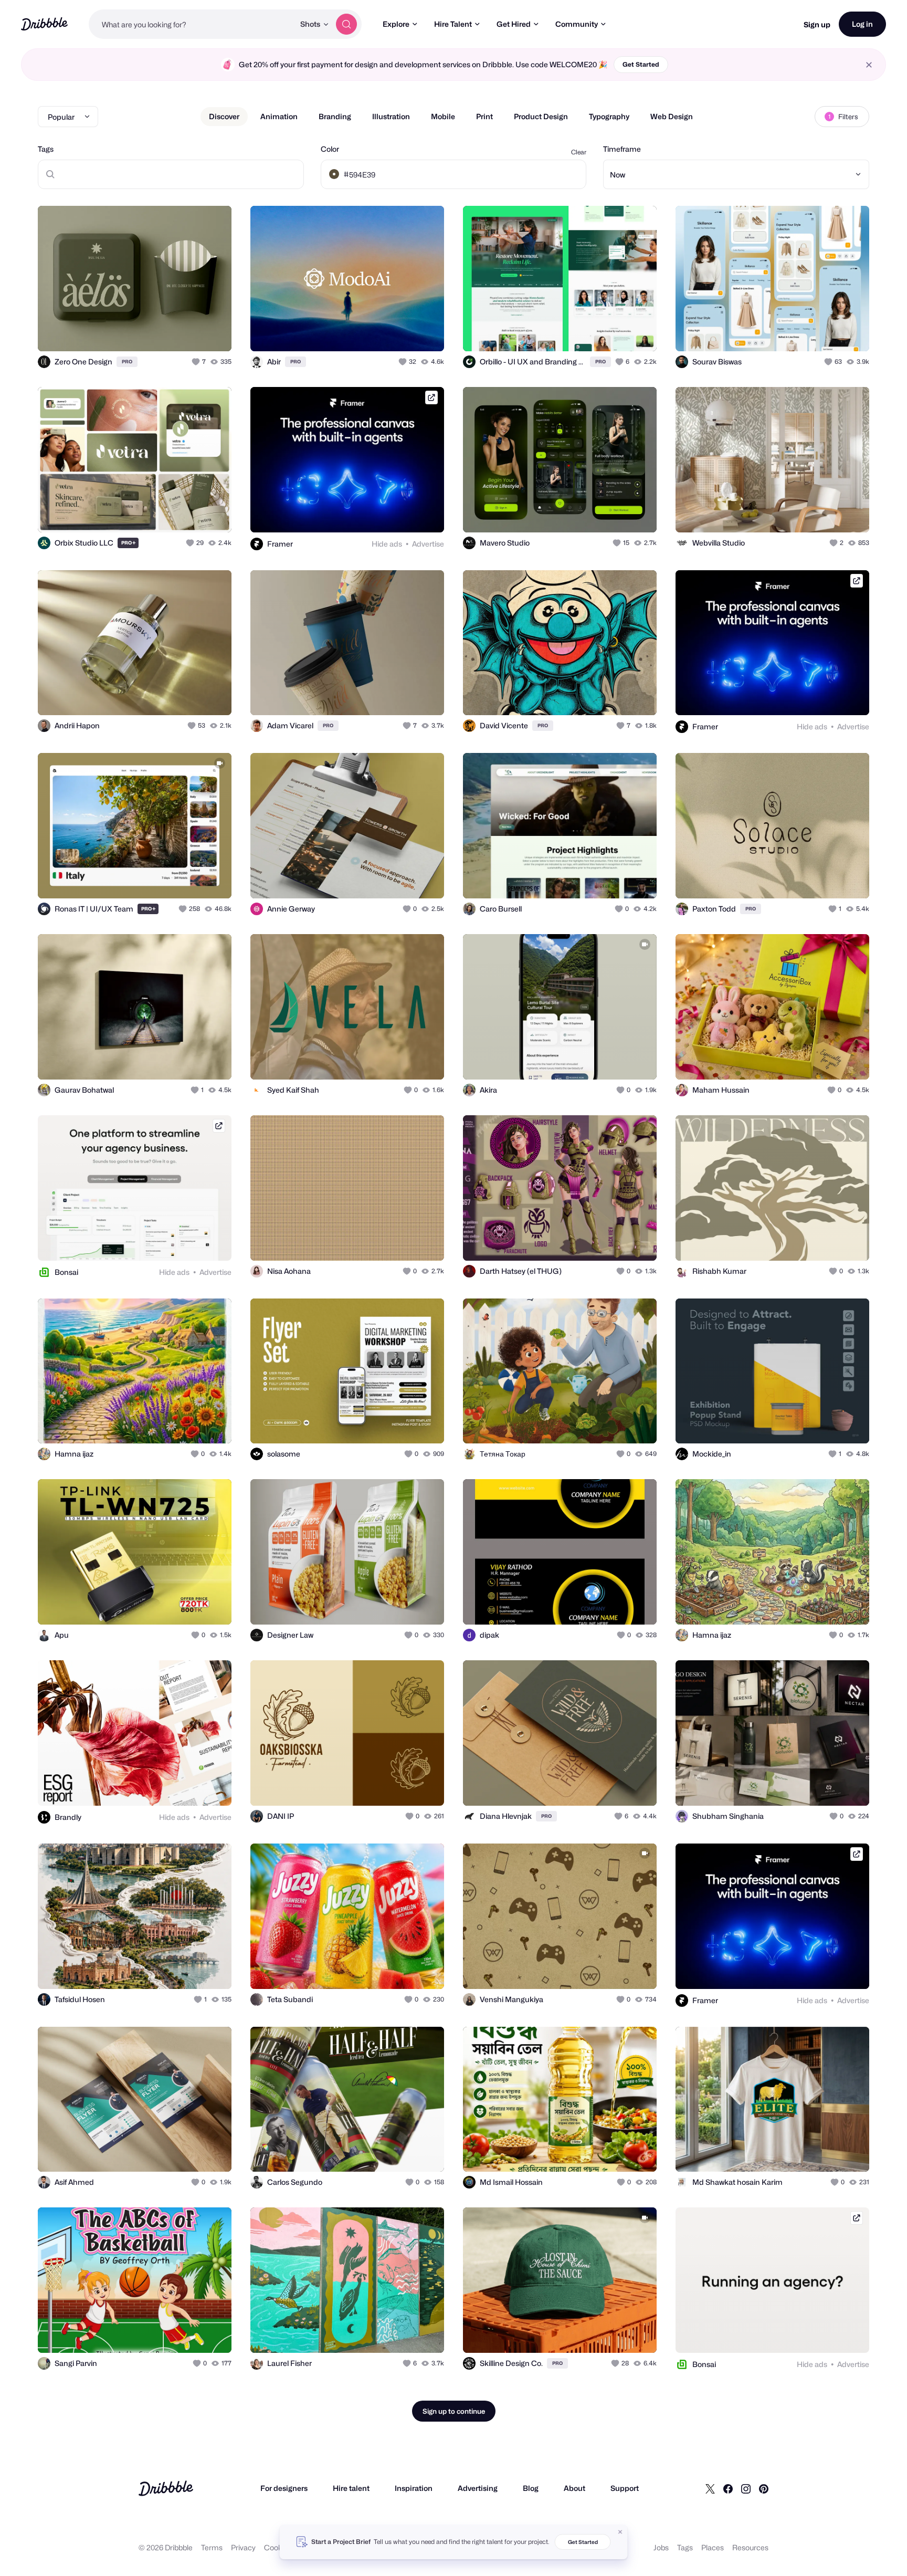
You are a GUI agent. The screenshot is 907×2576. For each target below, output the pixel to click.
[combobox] (192, 24)
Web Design (672, 116)
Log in (862, 24)
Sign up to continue (454, 2411)
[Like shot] (212, 332)
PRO (127, 362)
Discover (224, 116)
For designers (284, 2488)
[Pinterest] (764, 2488)
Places (713, 2547)
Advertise (428, 544)
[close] (869, 65)
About (574, 2488)
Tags (46, 149)
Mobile (443, 116)
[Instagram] (746, 2488)
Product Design (541, 116)
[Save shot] (191, 332)
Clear (579, 152)
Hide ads (387, 544)
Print (484, 116)
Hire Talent (453, 24)
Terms (212, 2547)
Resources (750, 2547)
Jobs (661, 2547)
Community (577, 24)
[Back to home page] (44, 24)
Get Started (641, 64)
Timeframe (622, 149)
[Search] (346, 24)
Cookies (278, 2547)
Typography (609, 116)
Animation (279, 116)
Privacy (243, 2547)
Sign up (817, 24)
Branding (335, 116)
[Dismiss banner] (620, 2532)
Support (625, 2488)
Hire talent (351, 2488)
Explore (396, 24)
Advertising (478, 2488)
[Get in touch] (170, 332)
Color (330, 149)
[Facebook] (728, 2488)
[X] (710, 2488)
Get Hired (514, 24)
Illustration (391, 116)
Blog (531, 2488)
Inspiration (414, 2488)
